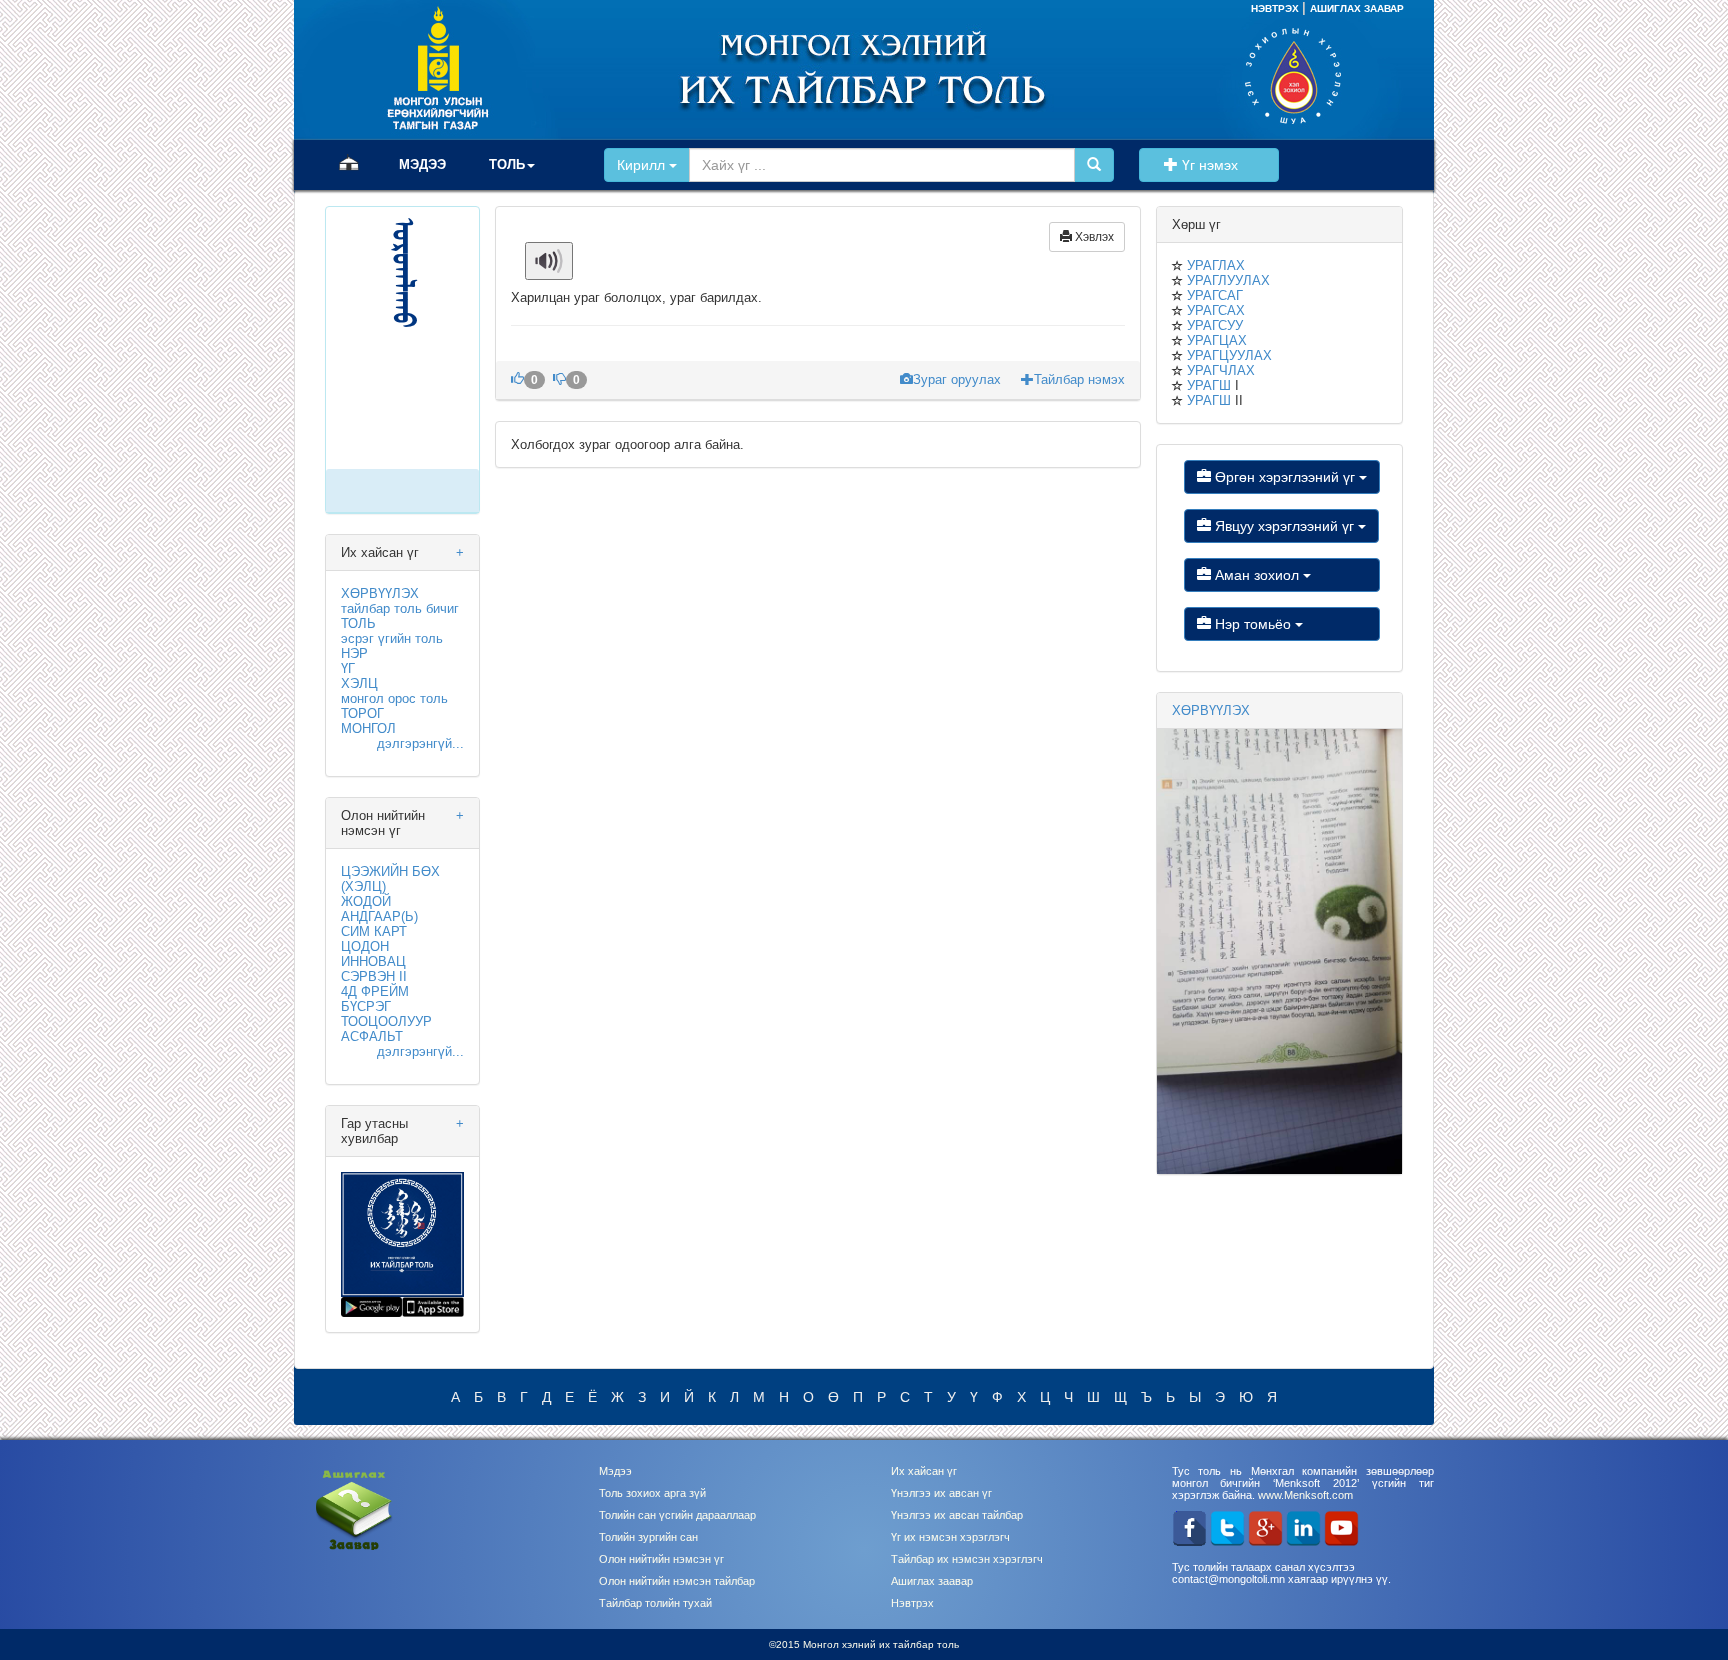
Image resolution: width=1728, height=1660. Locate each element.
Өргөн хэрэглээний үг (1285, 477)
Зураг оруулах (959, 379)
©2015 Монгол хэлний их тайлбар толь (864, 1644)
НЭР (354, 653)
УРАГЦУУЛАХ (1229, 355)
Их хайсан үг (924, 1471)
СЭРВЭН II (374, 976)
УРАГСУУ (1215, 325)
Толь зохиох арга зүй (652, 1493)
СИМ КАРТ (374, 931)
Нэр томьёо (1253, 624)
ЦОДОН (365, 946)
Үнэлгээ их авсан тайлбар (957, 1515)
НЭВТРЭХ (1276, 8)
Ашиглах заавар (932, 1581)
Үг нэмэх (1222, 165)
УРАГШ (1209, 385)
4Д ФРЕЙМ (375, 991)
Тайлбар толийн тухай (655, 1603)
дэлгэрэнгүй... (420, 743)
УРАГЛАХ (1216, 265)
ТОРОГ (362, 713)
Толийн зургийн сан (648, 1537)
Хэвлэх (1093, 237)
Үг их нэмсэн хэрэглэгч (950, 1537)
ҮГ (348, 668)
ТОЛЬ (358, 623)
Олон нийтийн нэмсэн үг (661, 1559)
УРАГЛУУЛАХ (1228, 280)
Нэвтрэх (912, 1603)
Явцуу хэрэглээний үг (1284, 526)
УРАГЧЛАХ (1221, 370)
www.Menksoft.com (1305, 1495)
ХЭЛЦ (359, 683)
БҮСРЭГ (366, 1006)
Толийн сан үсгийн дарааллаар (677, 1515)
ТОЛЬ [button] (507, 164)
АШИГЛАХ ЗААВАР (1357, 8)
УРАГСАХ (1216, 310)
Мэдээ (615, 1471)
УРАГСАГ (1215, 295)
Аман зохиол (1257, 575)
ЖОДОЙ (366, 901)
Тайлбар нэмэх (1079, 379)
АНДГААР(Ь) (379, 916)
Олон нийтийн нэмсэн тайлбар (677, 1581)
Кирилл (643, 165)
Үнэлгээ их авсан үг (941, 1493)
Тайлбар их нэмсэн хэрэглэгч (967, 1559)
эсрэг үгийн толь (392, 638)
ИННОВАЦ (373, 961)
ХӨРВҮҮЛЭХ (380, 593)
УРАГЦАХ (1217, 340)
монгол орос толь (394, 698)
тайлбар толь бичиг (400, 608)
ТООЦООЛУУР (386, 1021)
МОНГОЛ (368, 728)
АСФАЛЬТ (372, 1036)
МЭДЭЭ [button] (422, 164)
